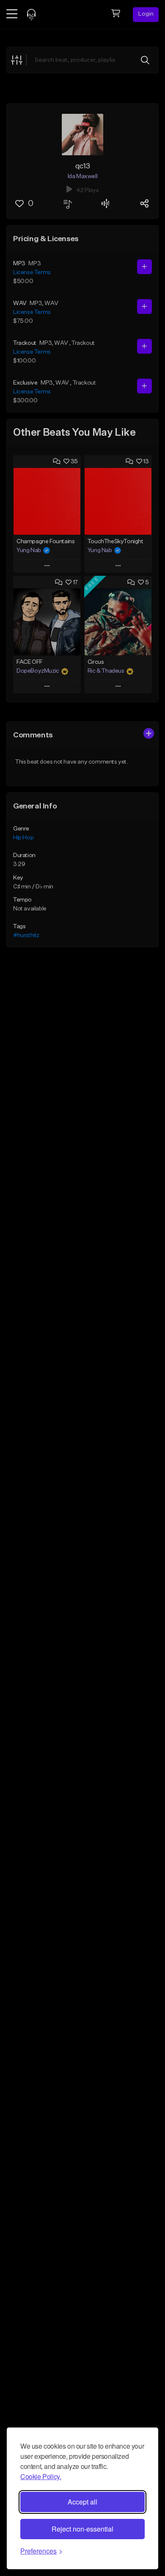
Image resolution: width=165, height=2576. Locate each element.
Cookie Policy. (41, 2476)
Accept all (82, 2502)
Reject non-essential (82, 2529)
